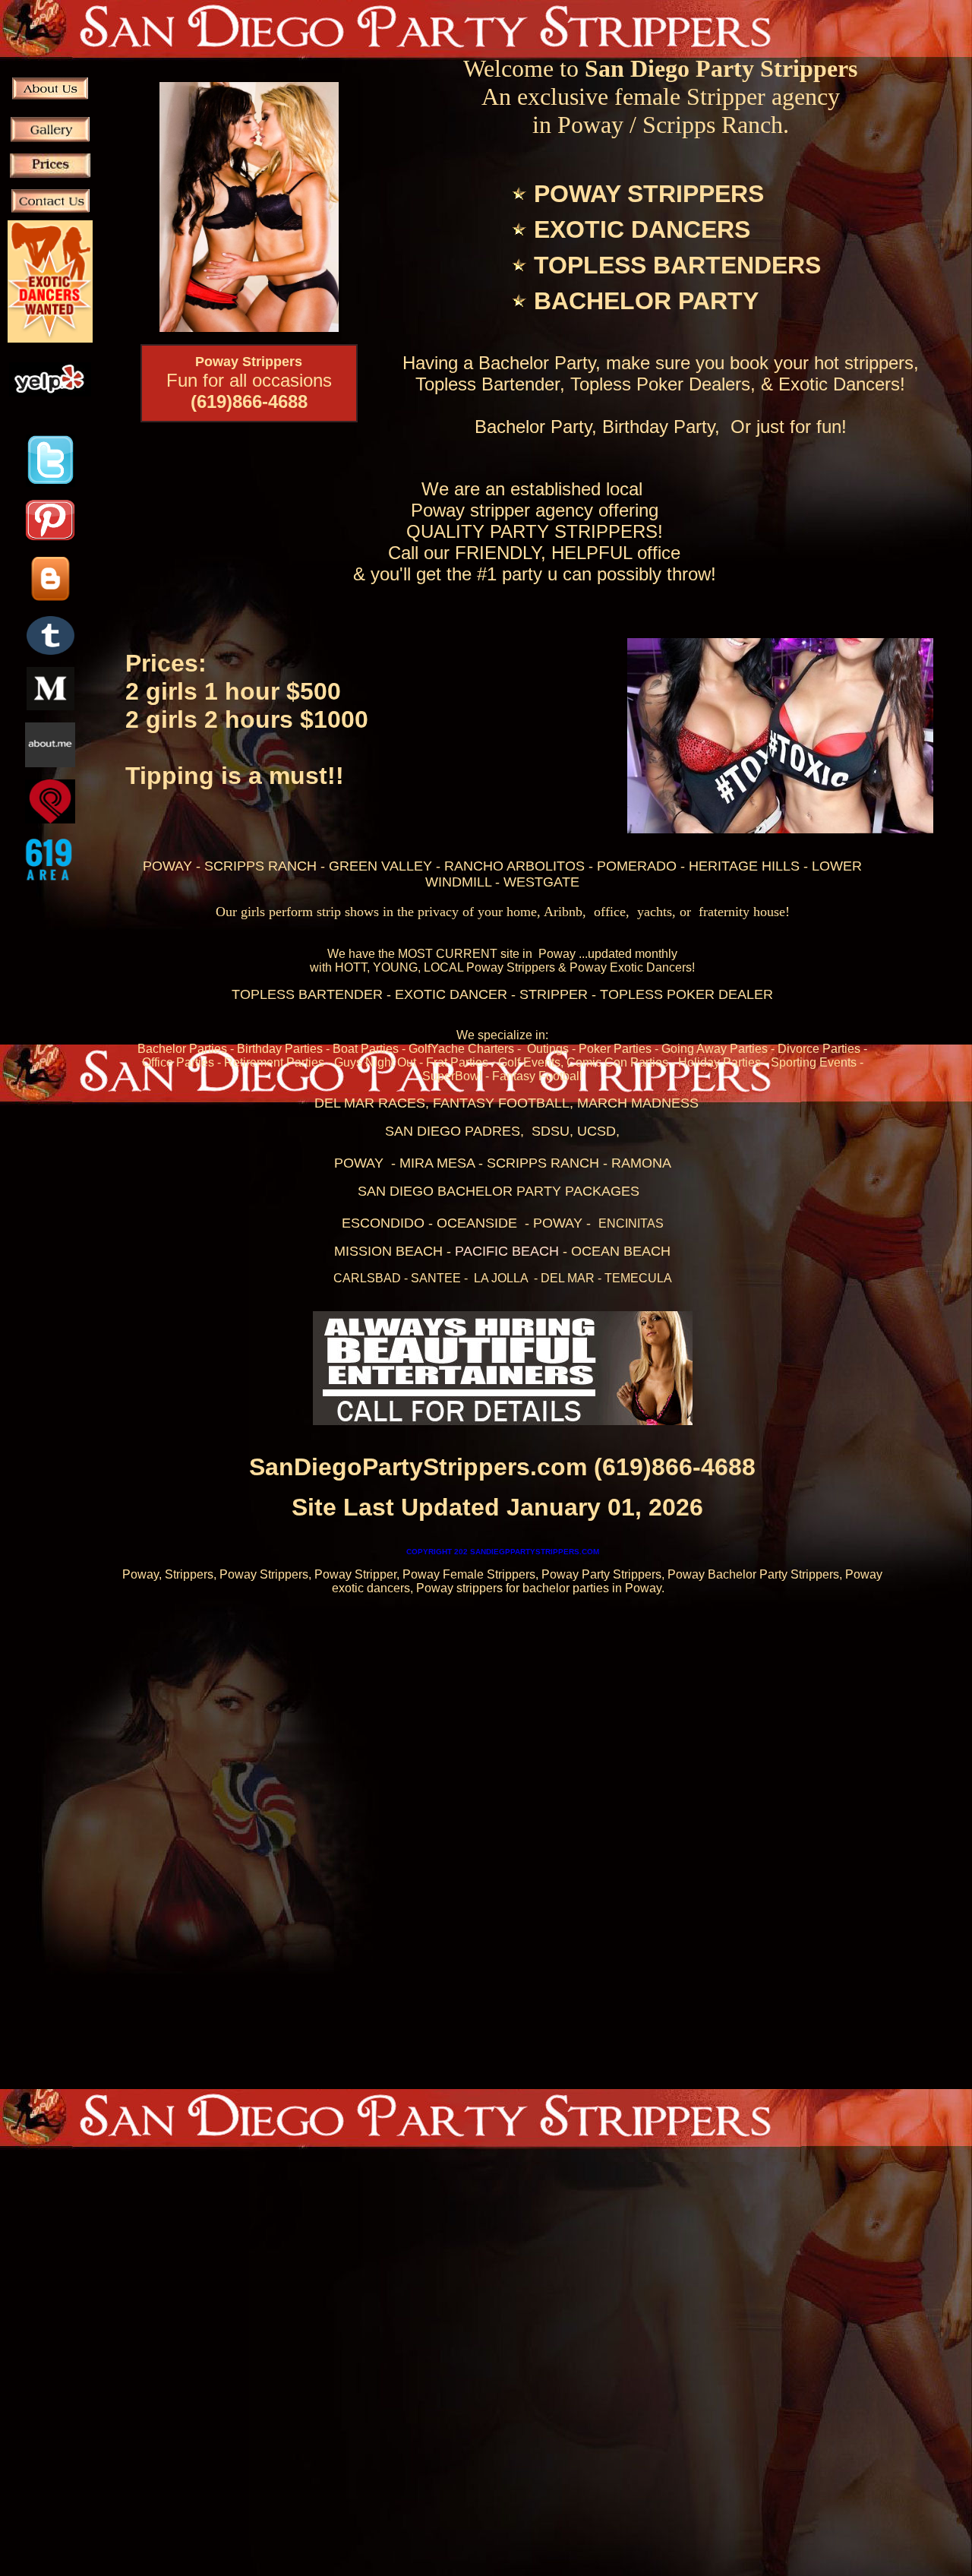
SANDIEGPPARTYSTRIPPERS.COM (503, 1552)
